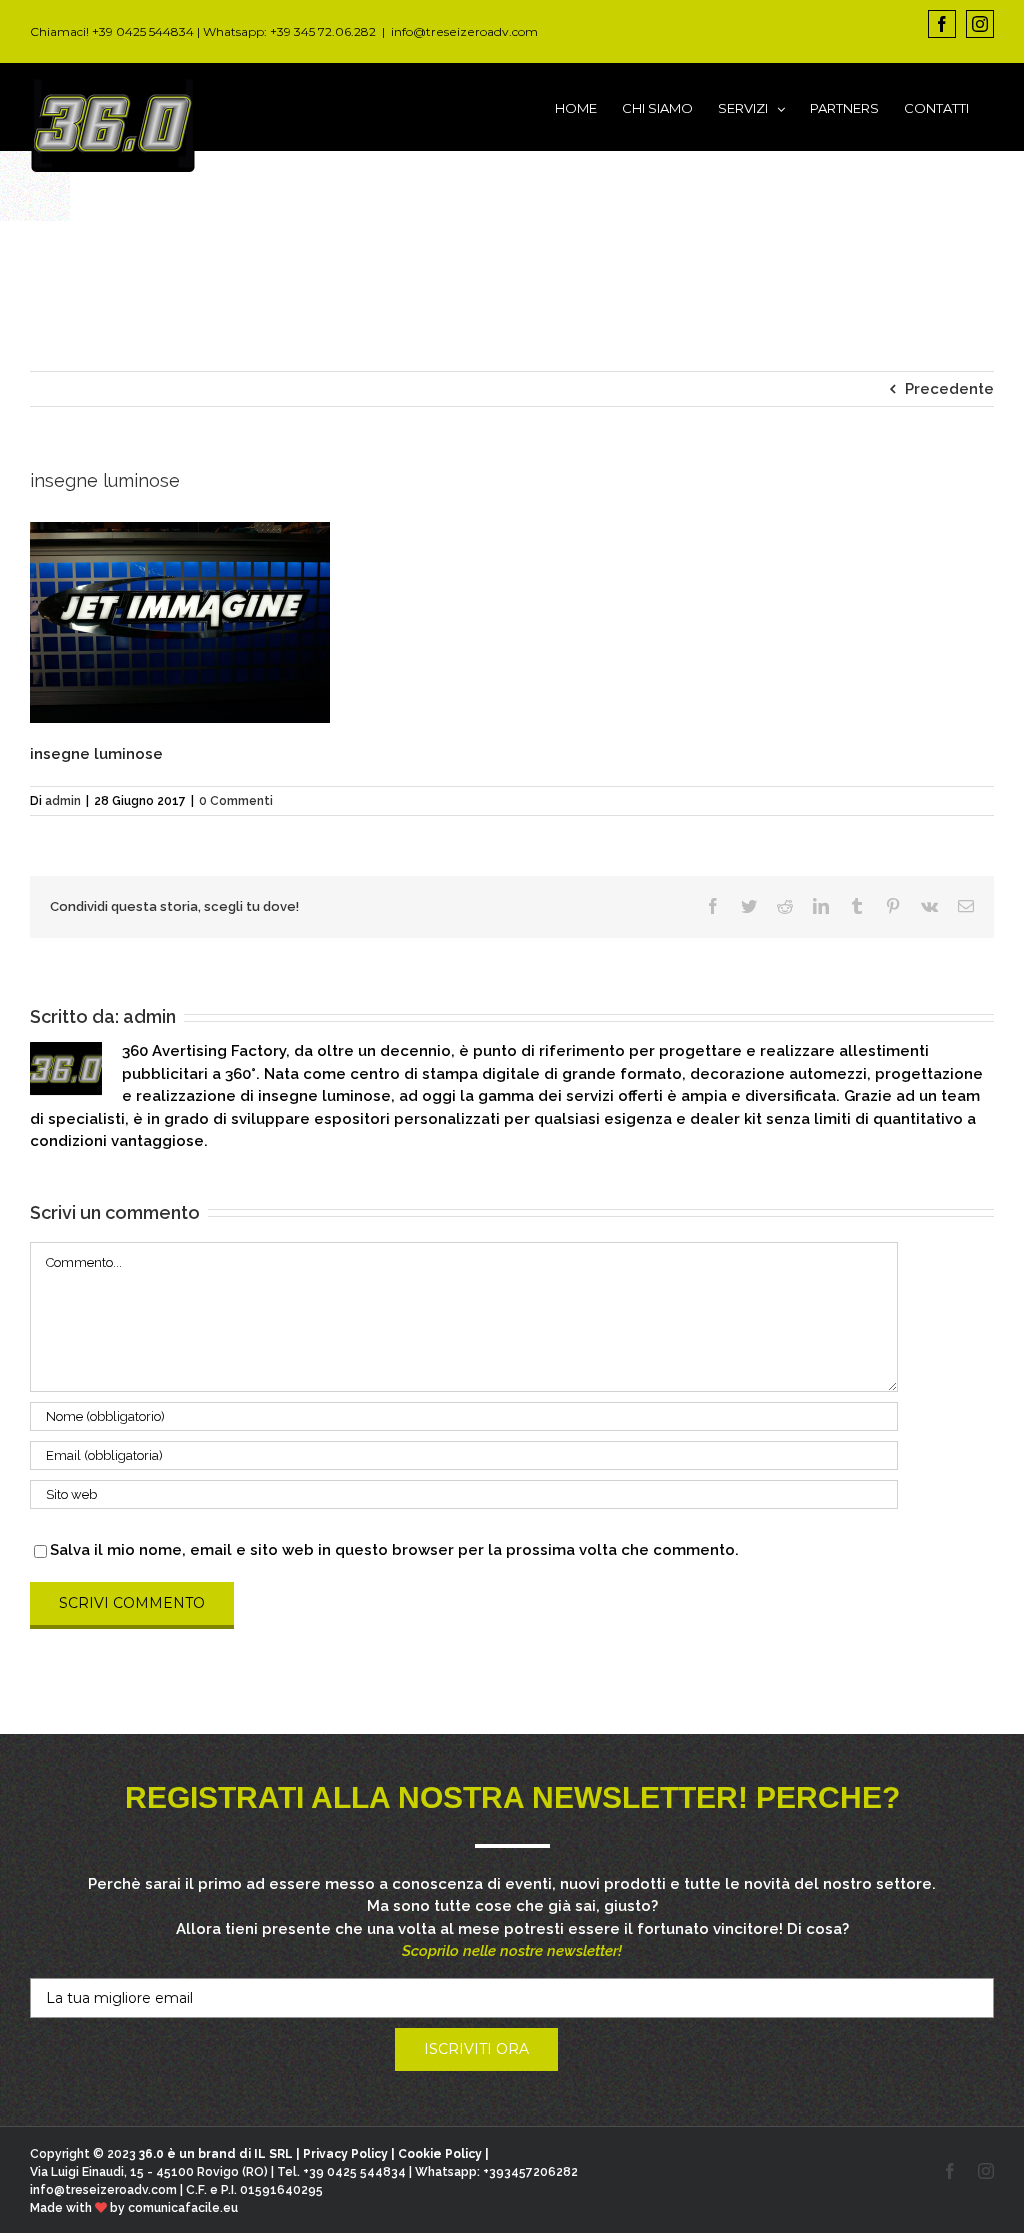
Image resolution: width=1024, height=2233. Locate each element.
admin (63, 801)
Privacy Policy (345, 2154)
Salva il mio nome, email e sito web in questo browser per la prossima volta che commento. (394, 1550)
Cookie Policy (440, 2154)
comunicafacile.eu (183, 2208)
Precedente (949, 389)
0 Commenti (236, 801)
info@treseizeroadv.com (464, 31)
